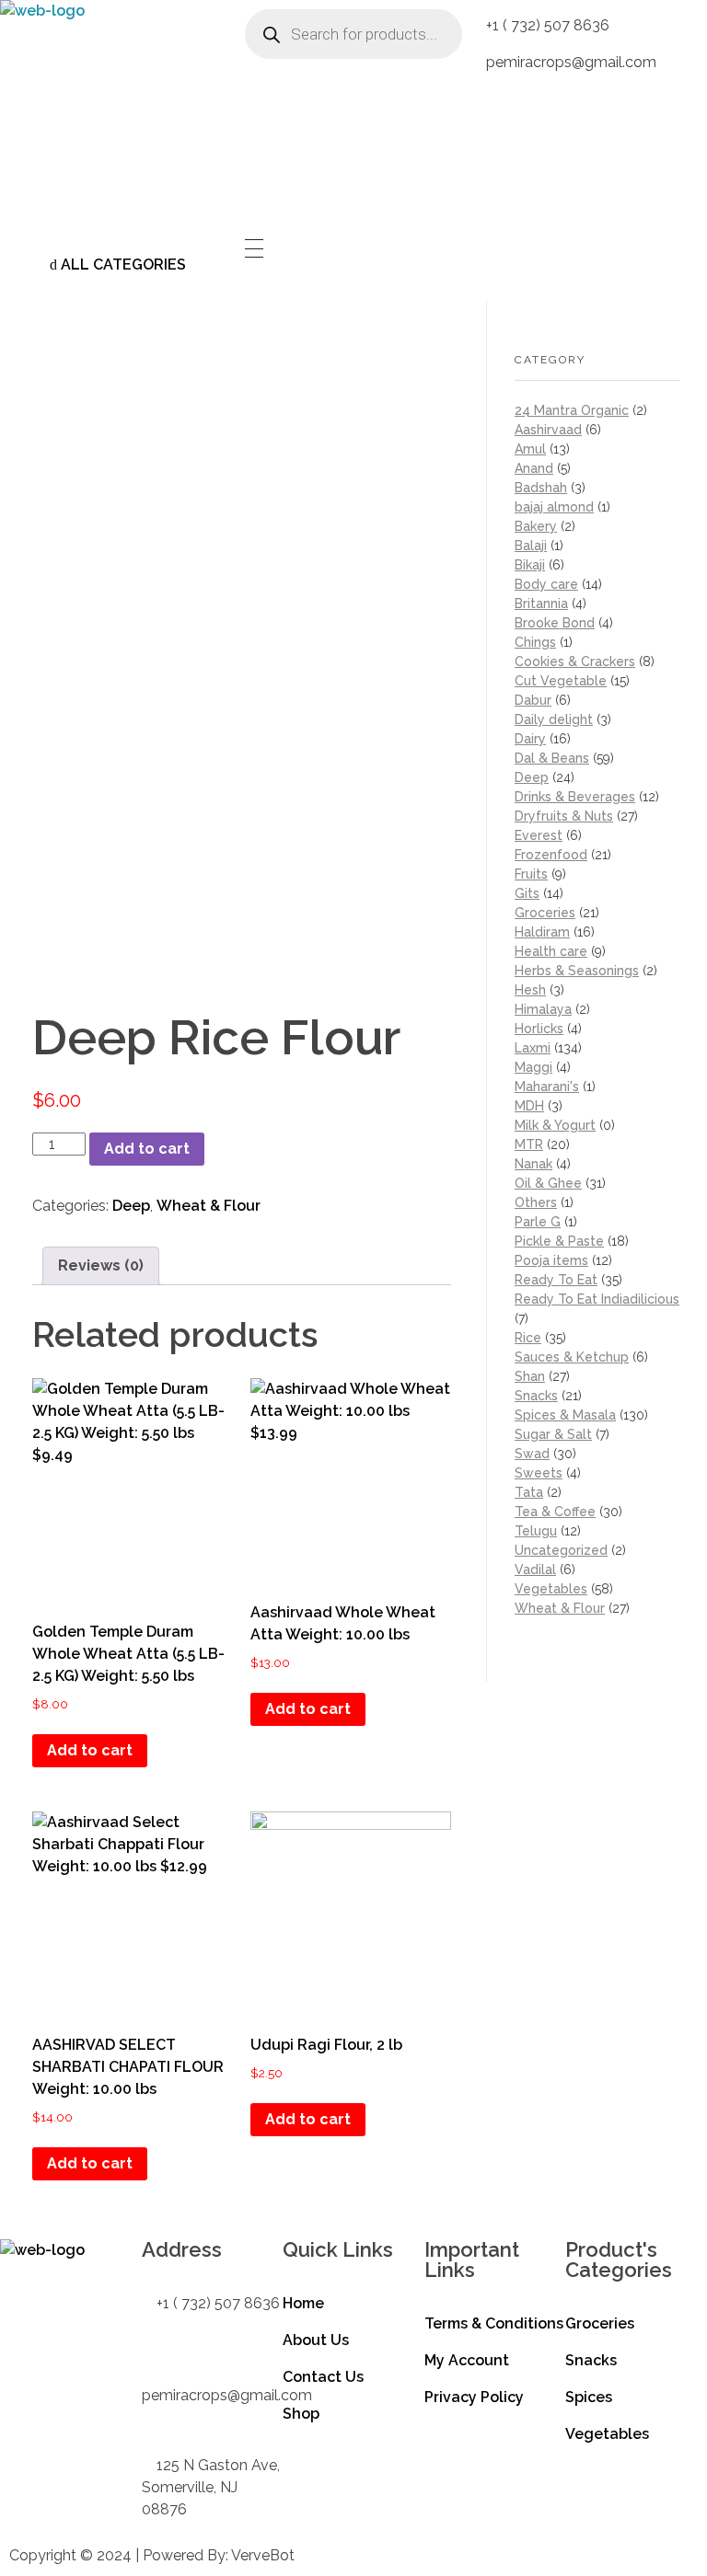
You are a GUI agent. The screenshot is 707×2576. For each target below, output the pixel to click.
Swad (532, 1454)
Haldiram (542, 932)
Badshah (541, 488)
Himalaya (543, 1009)
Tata (529, 1492)
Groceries (545, 913)
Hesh (530, 990)
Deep (131, 1206)
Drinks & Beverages (575, 797)
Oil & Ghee (548, 1183)
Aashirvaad (548, 430)
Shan (530, 1376)
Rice (528, 1338)
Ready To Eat (556, 1280)
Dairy (530, 739)
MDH (529, 1106)
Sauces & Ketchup (572, 1357)
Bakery (536, 526)
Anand (534, 468)
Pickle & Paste (559, 1241)
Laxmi (533, 1048)
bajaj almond (554, 507)
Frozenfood (551, 855)
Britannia (541, 604)
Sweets (539, 1473)
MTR (529, 1144)
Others (536, 1202)
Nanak (533, 1164)
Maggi (533, 1067)
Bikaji (530, 565)
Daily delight (554, 719)
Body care (546, 584)
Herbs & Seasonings (577, 971)
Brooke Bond (555, 623)
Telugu (536, 1531)
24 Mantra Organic (572, 410)
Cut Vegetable (561, 681)
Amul (530, 449)
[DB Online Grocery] (115, 115)
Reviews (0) (101, 1265)
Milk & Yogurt (555, 1125)
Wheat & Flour (209, 1206)
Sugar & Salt (553, 1434)
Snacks (536, 1396)
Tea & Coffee (555, 1512)
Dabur (533, 700)
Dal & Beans (552, 758)
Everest (539, 835)
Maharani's (547, 1087)
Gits (527, 893)
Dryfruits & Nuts (564, 816)
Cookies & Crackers (575, 661)
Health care (551, 951)
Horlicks (539, 1029)
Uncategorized (561, 1550)
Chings (535, 642)
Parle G (538, 1222)
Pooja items (551, 1260)
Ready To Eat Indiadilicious (597, 1299)
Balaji (531, 546)
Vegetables (551, 1589)
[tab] (101, 1266)
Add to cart (147, 1149)
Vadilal (535, 1570)
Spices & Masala (565, 1415)
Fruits (531, 874)
